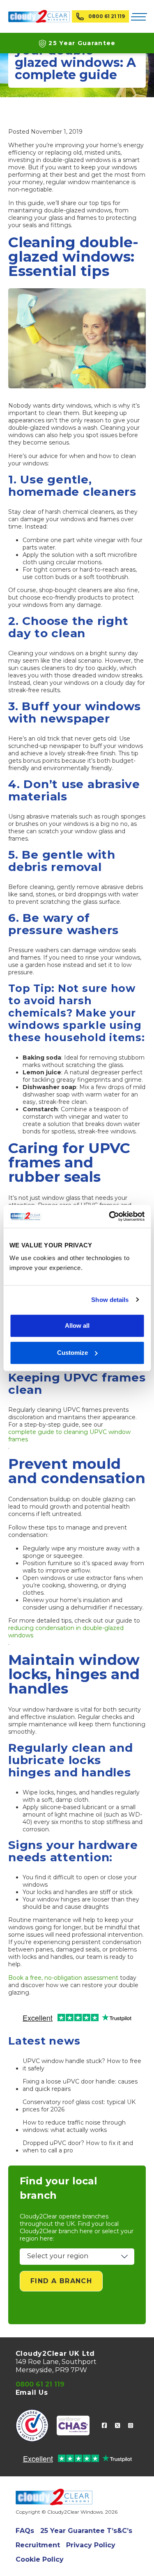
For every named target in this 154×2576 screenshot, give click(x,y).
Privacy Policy (91, 2545)
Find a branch (61, 2281)
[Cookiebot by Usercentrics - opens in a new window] (110, 1216)
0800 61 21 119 (107, 16)
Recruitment (38, 2545)
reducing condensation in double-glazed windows (66, 1632)
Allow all (77, 1326)
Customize (72, 1353)
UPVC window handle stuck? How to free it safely (82, 2065)
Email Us (32, 2392)
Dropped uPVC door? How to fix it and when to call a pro (78, 2147)
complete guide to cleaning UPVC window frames (69, 1436)
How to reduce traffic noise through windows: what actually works (74, 2126)
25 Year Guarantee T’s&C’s (86, 2531)
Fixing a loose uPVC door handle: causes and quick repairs (80, 2085)
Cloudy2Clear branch (49, 2231)
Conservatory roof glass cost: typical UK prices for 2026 (79, 2106)
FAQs (25, 2531)
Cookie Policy (40, 2559)
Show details (110, 1300)
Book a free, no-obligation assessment (63, 1978)
